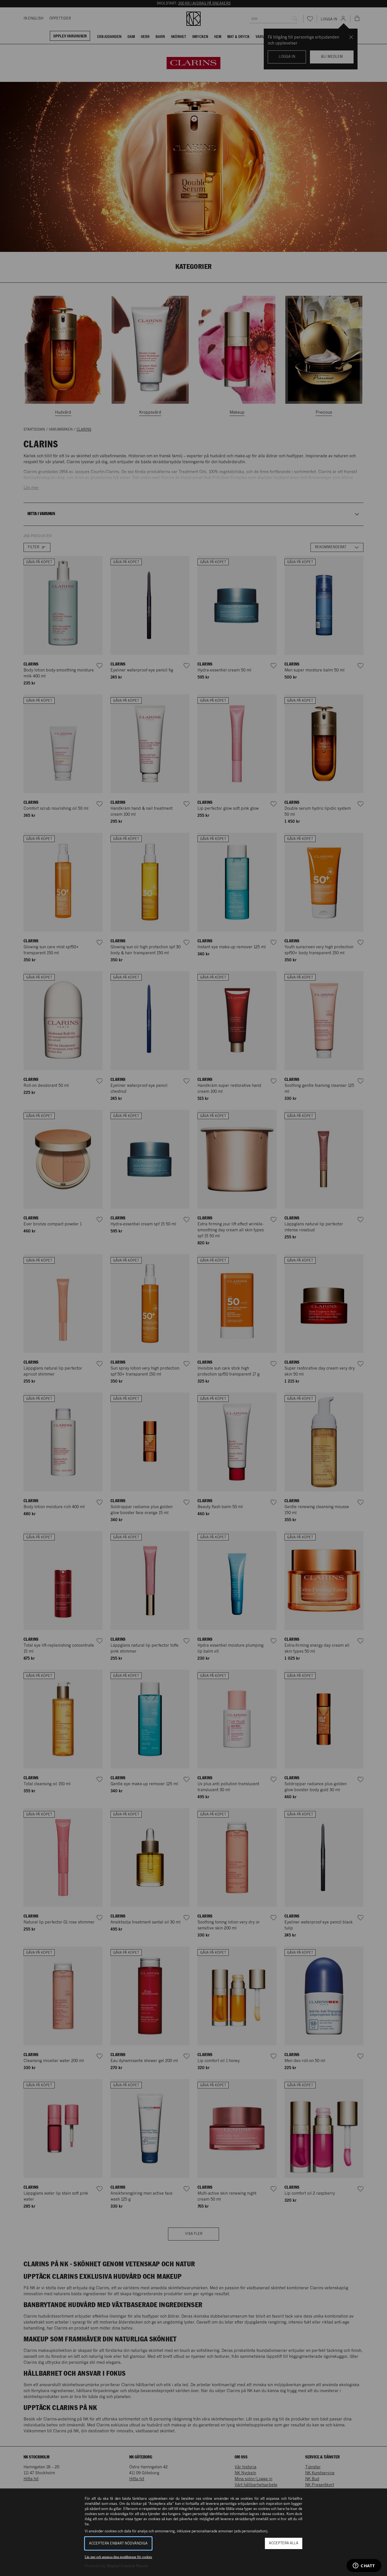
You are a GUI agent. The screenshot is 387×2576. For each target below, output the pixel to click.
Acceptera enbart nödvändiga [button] (118, 2544)
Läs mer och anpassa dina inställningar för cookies (118, 2557)
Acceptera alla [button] (284, 2543)
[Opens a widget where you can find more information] (364, 2566)
